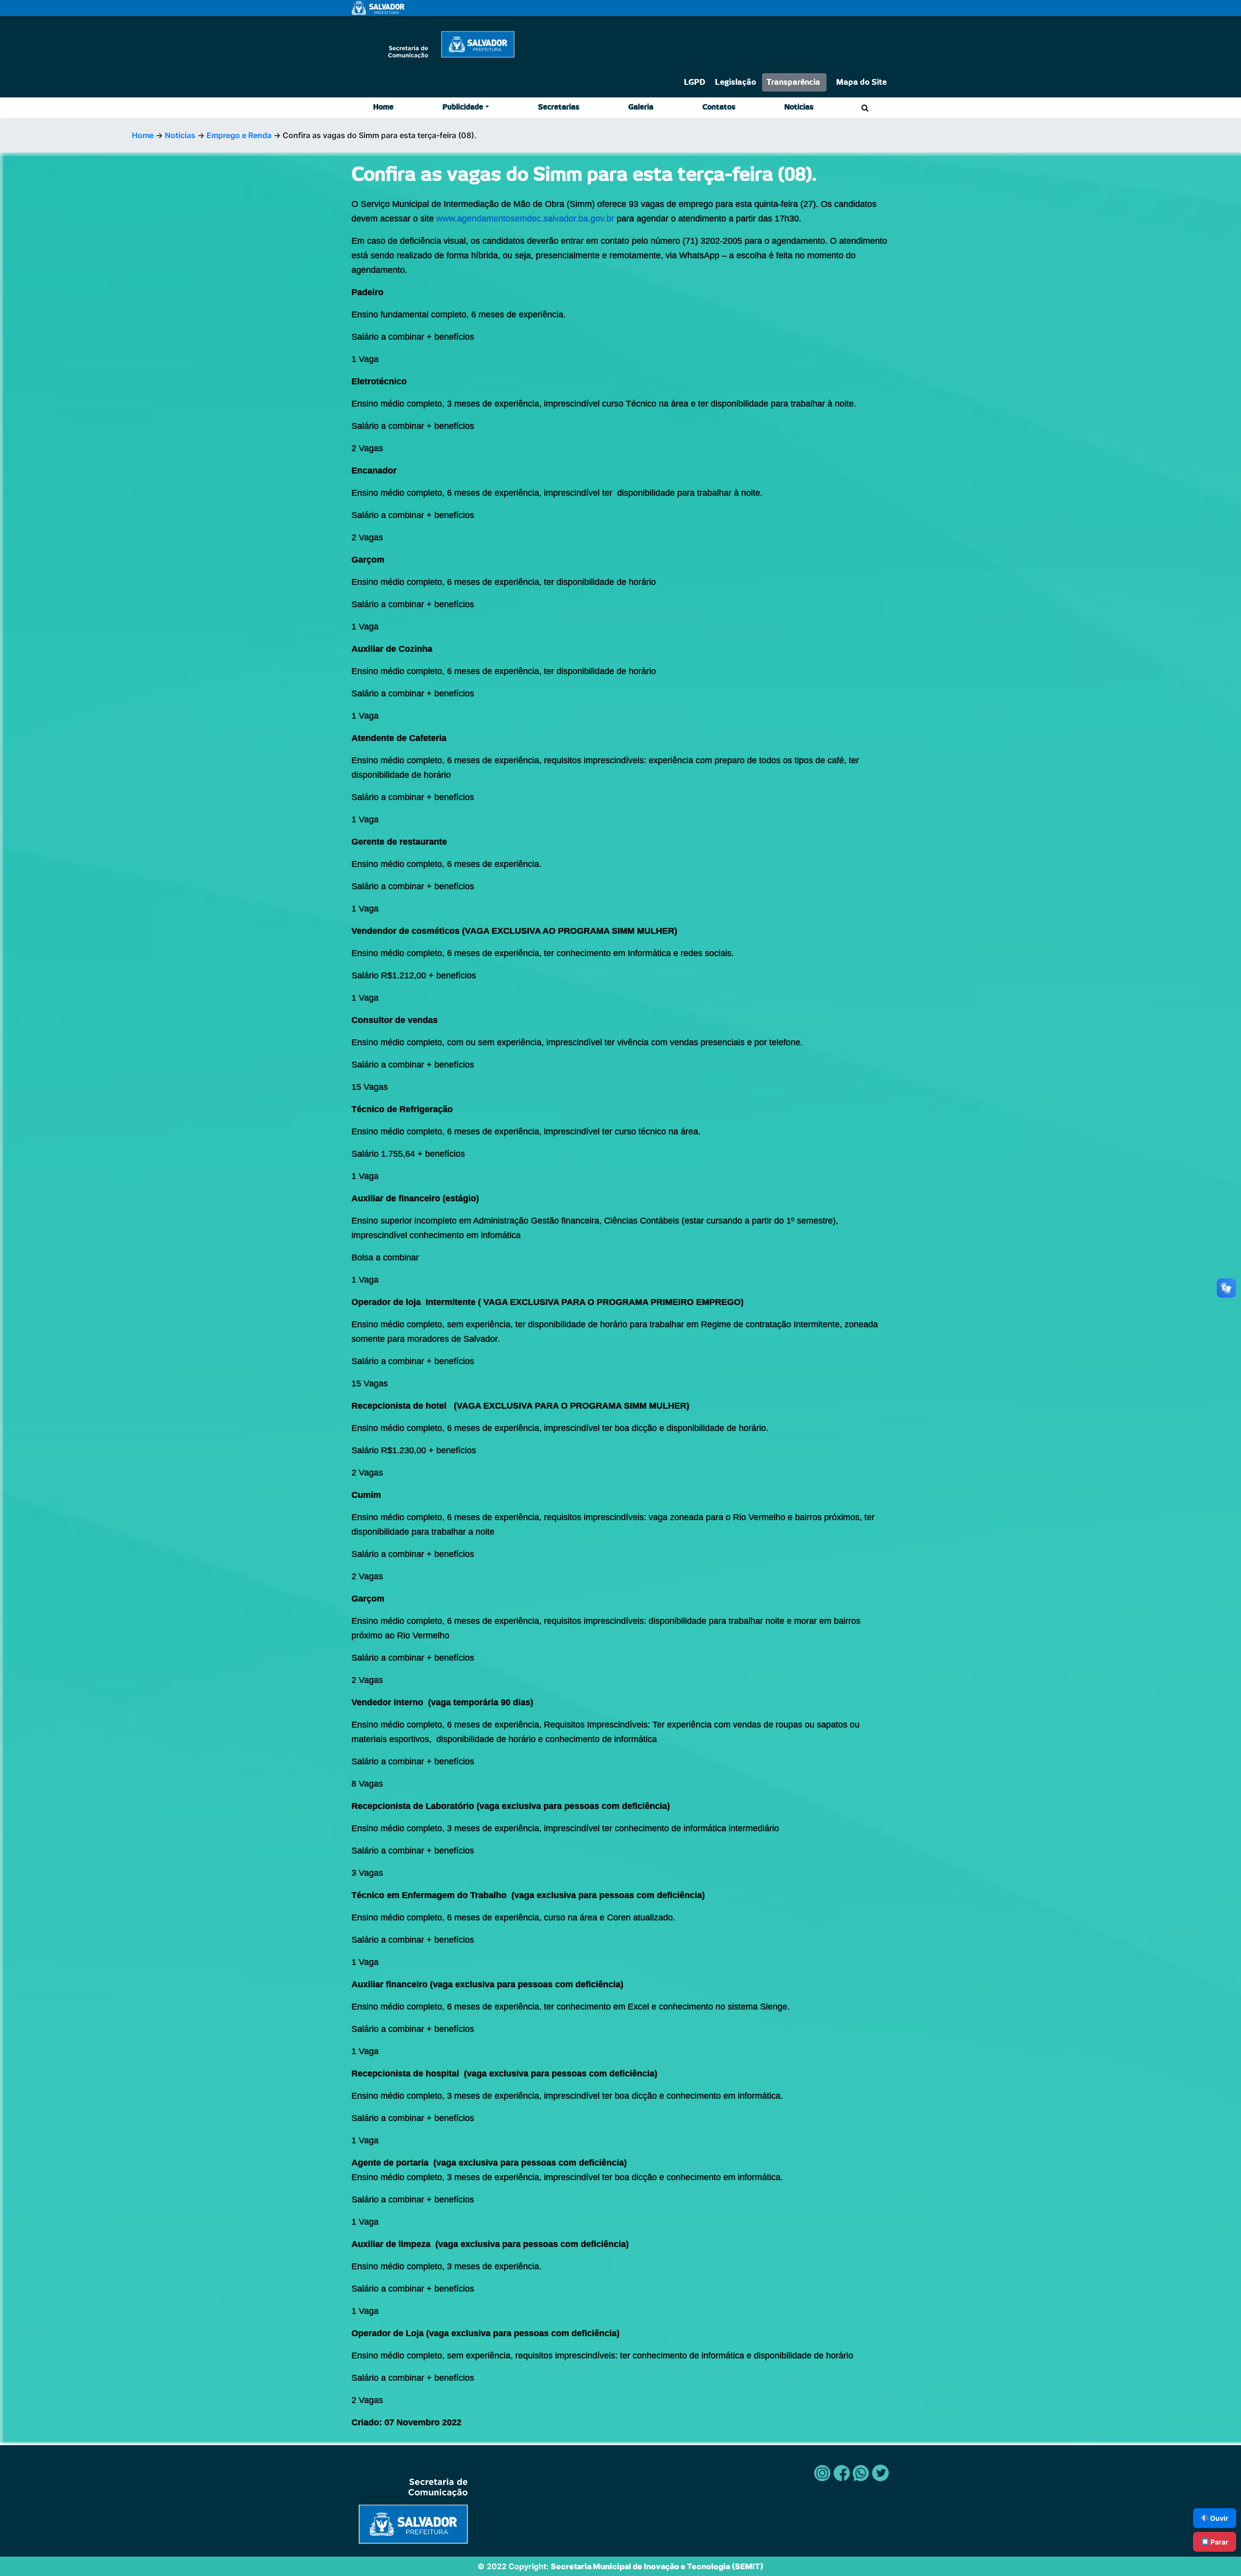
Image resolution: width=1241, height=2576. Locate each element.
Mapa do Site (861, 82)
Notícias (180, 135)
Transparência (793, 82)
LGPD (695, 82)
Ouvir (1218, 2518)
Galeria (641, 107)
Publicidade (463, 107)
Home (383, 107)
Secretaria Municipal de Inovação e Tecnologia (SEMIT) (657, 2566)
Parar (1219, 2542)
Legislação (736, 82)
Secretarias (559, 107)
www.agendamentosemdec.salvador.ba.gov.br (524, 219)
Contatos (719, 107)
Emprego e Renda (239, 135)
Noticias (799, 107)
